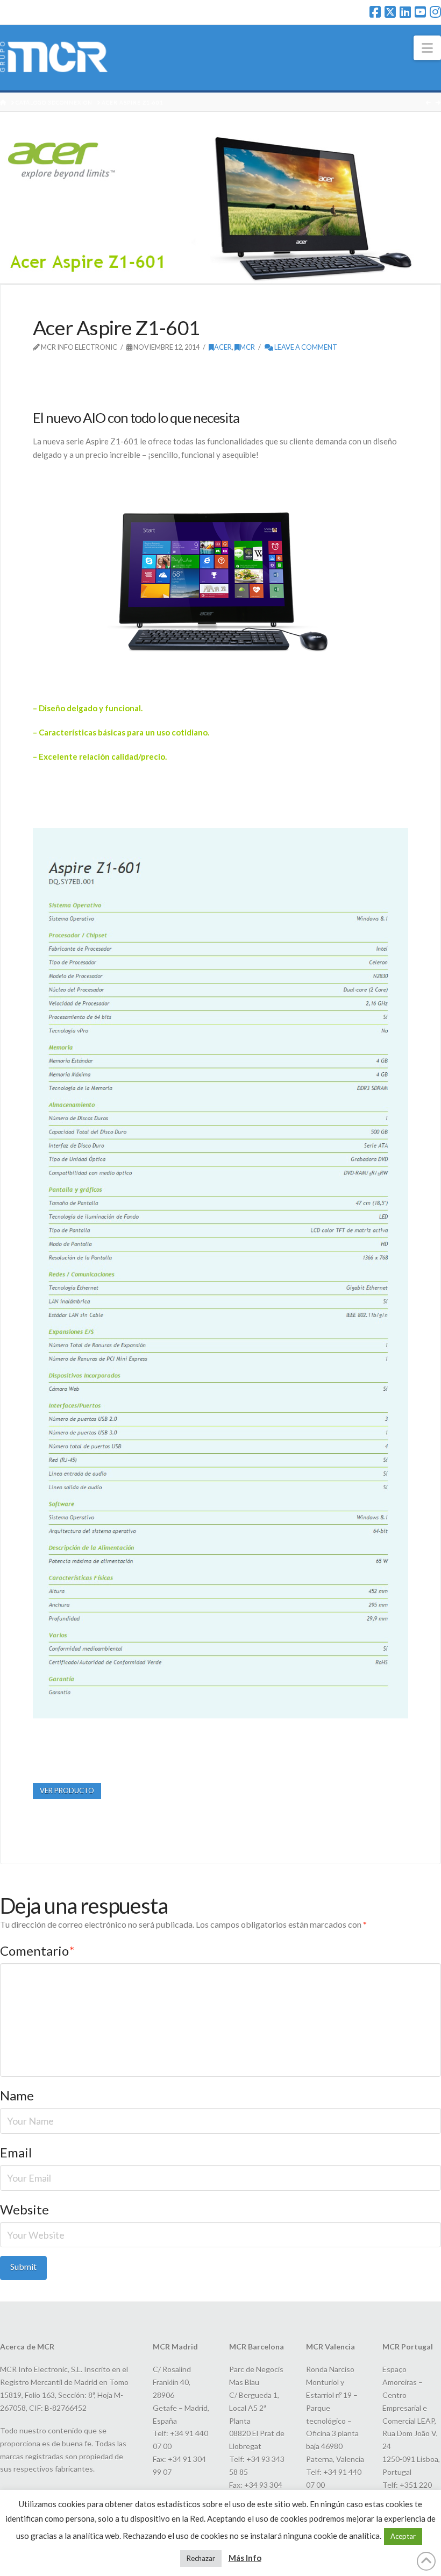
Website (24, 2209)
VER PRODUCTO (67, 1791)
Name (17, 2095)
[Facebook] (375, 12)
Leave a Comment (305, 347)
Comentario (37, 1951)
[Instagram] (435, 12)
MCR (247, 347)
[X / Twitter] (390, 12)
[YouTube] (420, 12)
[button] (427, 48)
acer (223, 347)
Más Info (245, 2558)
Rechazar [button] (201, 2558)
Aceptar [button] (403, 2536)
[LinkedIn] (405, 12)
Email (16, 2152)
